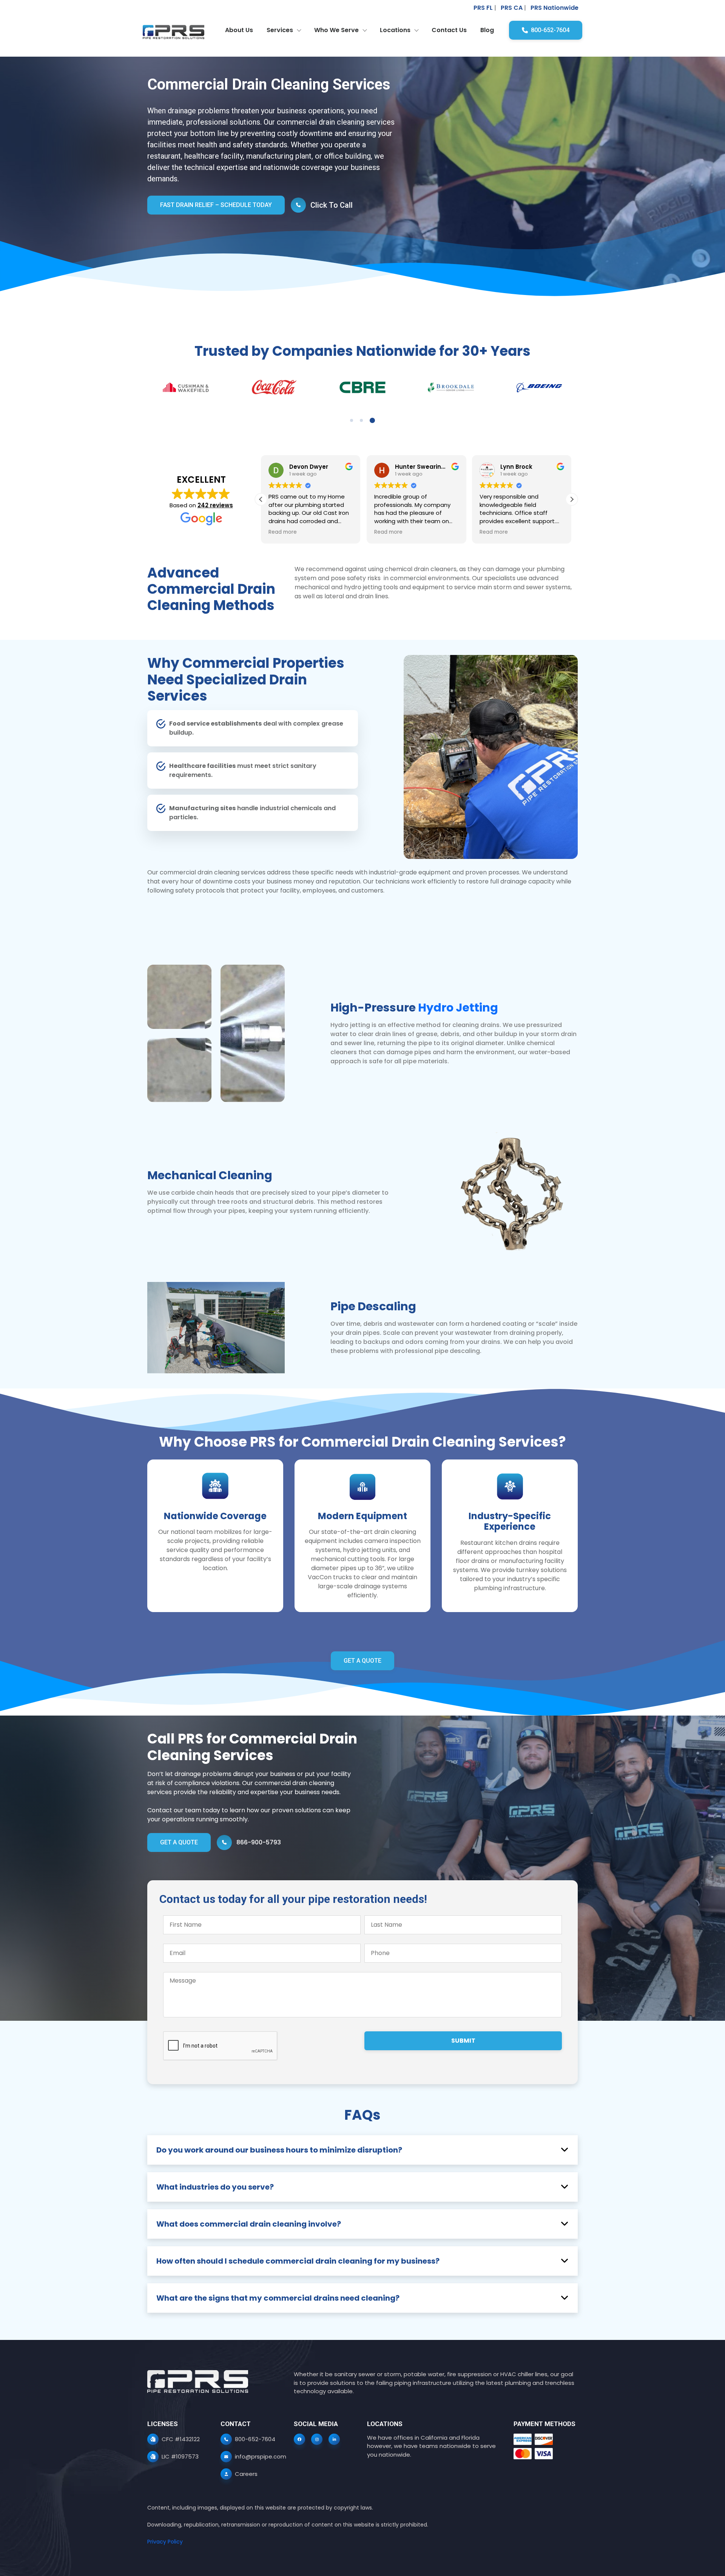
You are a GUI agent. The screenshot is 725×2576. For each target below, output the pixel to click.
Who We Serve (336, 30)
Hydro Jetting (458, 1008)
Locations (395, 30)
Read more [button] (283, 532)
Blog (487, 30)
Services (280, 30)
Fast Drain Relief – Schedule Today (216, 205)
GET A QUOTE (179, 1842)
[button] (572, 499)
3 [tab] (373, 420)
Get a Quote (362, 1661)
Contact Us (449, 30)
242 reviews (215, 505)
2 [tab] (364, 420)
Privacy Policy (165, 2542)
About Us (239, 30)
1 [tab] (353, 420)
